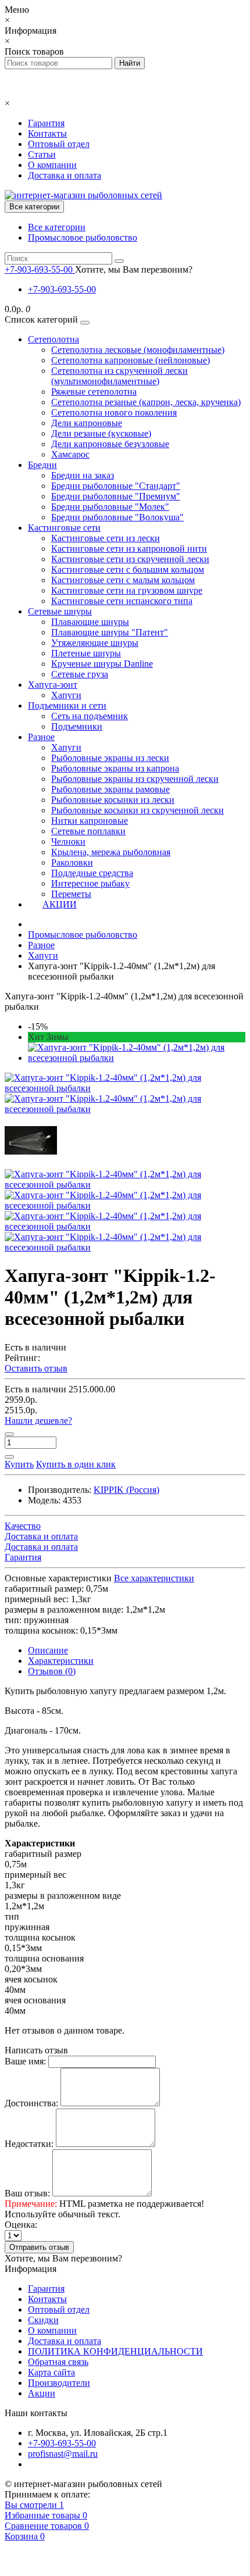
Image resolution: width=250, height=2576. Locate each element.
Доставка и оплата (65, 175)
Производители (59, 2383)
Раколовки (72, 862)
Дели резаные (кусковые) (101, 433)
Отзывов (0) (52, 1671)
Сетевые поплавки (88, 831)
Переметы (71, 894)
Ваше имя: (25, 2061)
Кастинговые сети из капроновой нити (129, 549)
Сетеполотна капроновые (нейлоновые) (131, 360)
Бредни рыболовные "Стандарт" (116, 486)
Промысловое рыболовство (83, 237)
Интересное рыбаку (90, 883)
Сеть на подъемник (90, 716)
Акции (42, 2393)
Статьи (42, 154)
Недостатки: (29, 2144)
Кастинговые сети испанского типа (122, 601)
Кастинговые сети (64, 528)
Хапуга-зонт (53, 685)
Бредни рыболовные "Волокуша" (117, 517)
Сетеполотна (53, 339)
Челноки (68, 842)
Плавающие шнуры (90, 622)
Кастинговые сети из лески (106, 538)
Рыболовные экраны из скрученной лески (135, 779)
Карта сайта (51, 2372)
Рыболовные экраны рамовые (110, 789)
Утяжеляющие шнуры (95, 643)
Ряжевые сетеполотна (94, 392)
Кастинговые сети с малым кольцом (123, 580)
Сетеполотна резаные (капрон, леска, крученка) (146, 402)
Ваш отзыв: (27, 2193)
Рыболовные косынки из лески (113, 800)
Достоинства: (31, 2103)
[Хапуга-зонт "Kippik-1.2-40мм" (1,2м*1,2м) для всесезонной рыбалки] (137, 1058)
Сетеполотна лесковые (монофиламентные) (138, 350)
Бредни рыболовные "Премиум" (116, 496)
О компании (52, 165)
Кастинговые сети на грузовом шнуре (127, 590)
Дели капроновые (87, 423)
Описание (48, 1650)
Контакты (47, 133)
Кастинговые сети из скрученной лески (130, 559)
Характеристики (61, 1661)
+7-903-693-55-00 (62, 289)
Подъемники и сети (67, 705)
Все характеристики (154, 1578)
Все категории (57, 227)
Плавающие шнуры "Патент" (110, 632)
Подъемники (77, 726)
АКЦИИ (60, 904)
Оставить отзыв (36, 1368)
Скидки (43, 2320)
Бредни (42, 465)
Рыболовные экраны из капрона (115, 768)
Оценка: (21, 2225)
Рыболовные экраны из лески (110, 758)
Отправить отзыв (39, 2247)
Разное (41, 737)
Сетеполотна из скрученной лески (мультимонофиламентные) (119, 376)
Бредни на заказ (83, 475)
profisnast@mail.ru (63, 2454)
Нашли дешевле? (38, 1421)
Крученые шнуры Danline (102, 664)
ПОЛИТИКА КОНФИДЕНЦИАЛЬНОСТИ (115, 2351)
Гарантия (46, 123)
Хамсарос (70, 454)
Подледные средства (92, 873)
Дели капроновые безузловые (110, 444)
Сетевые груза (80, 674)
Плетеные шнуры (86, 653)
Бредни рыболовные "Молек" (110, 507)
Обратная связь (58, 2362)
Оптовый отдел (59, 144)
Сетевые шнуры (60, 611)
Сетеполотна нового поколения (114, 412)
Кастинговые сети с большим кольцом (128, 569)
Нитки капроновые (90, 821)
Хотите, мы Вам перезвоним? (134, 269)
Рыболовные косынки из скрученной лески (137, 810)
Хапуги (66, 695)
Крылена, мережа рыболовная (111, 852)
